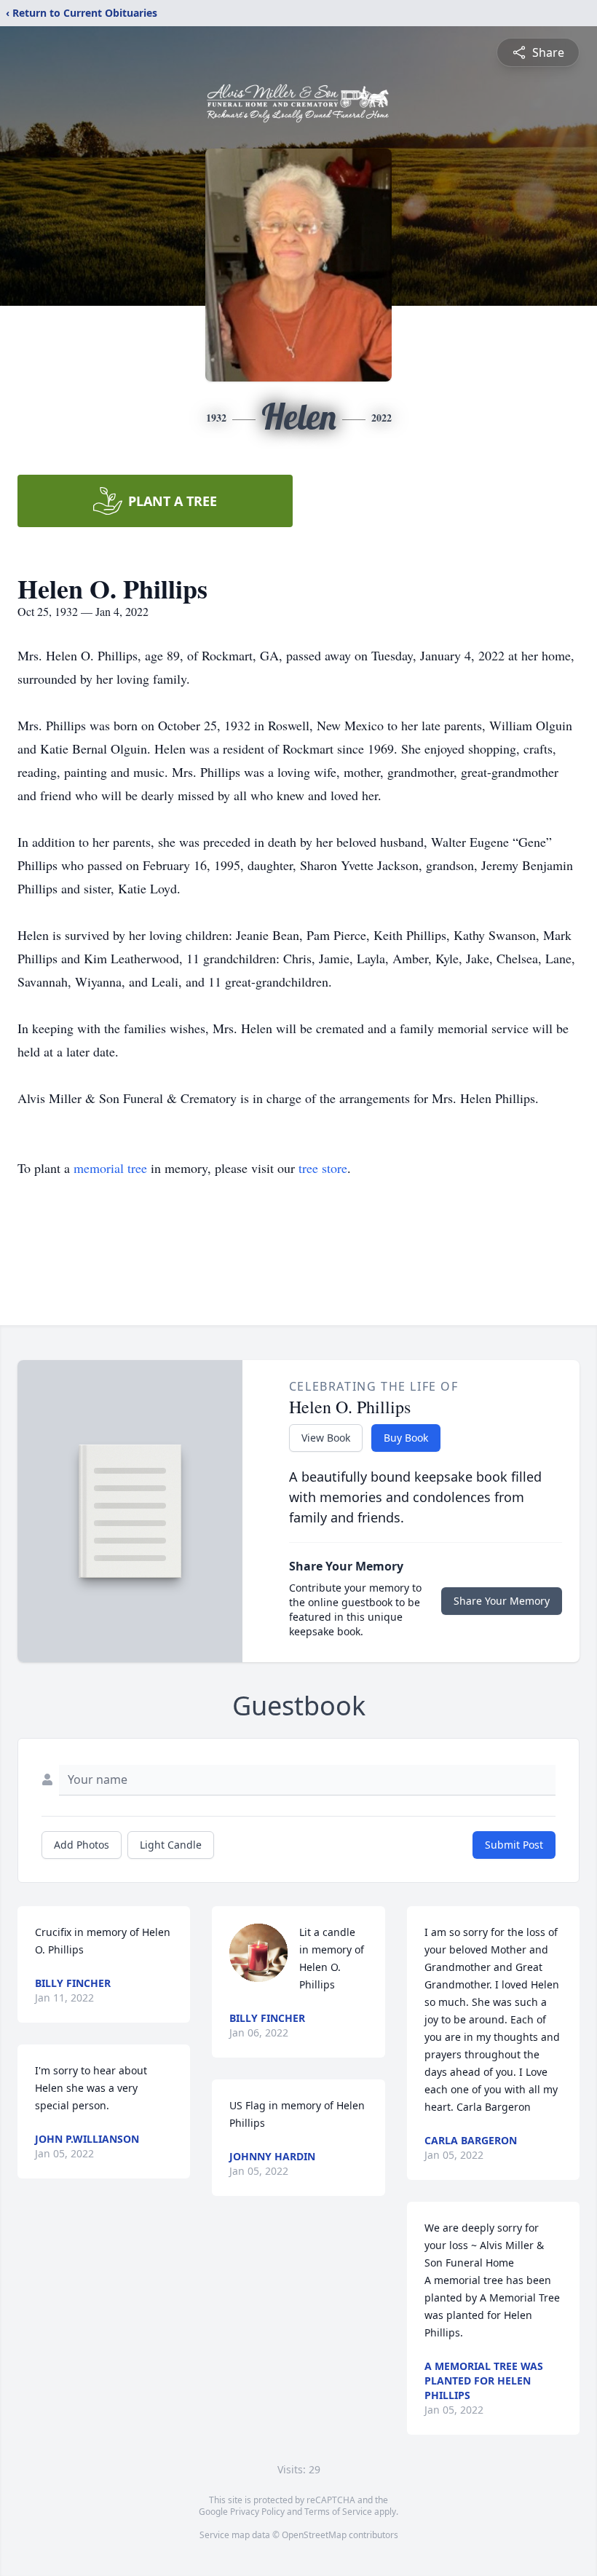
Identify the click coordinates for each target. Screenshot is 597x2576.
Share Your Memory (502, 1601)
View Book (326, 1438)
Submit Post (514, 1845)
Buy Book (406, 1438)
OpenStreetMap (314, 2535)
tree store (323, 1168)
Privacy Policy (257, 2512)
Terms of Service (338, 2512)
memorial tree (110, 1168)
